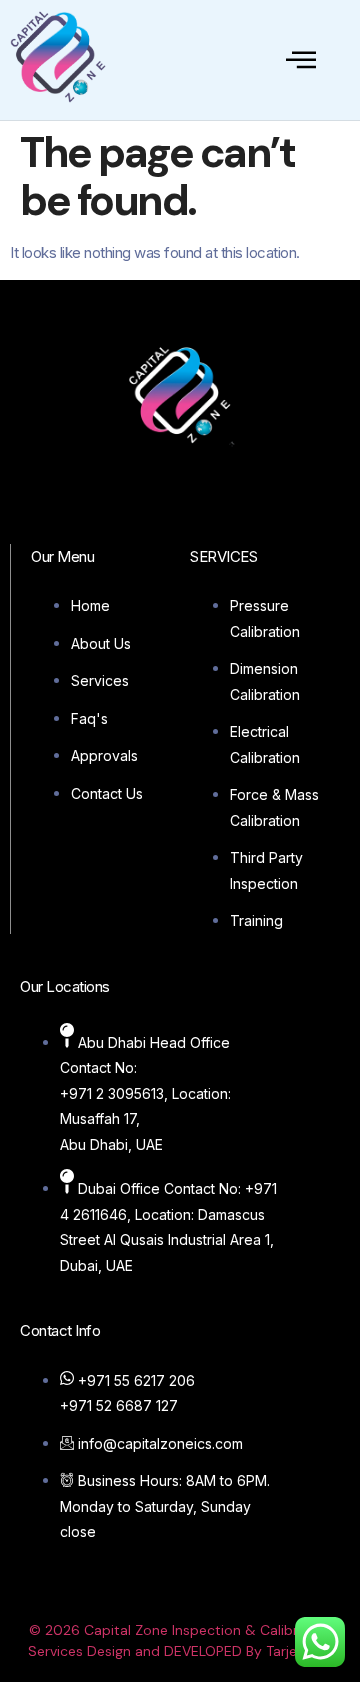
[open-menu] (301, 60)
